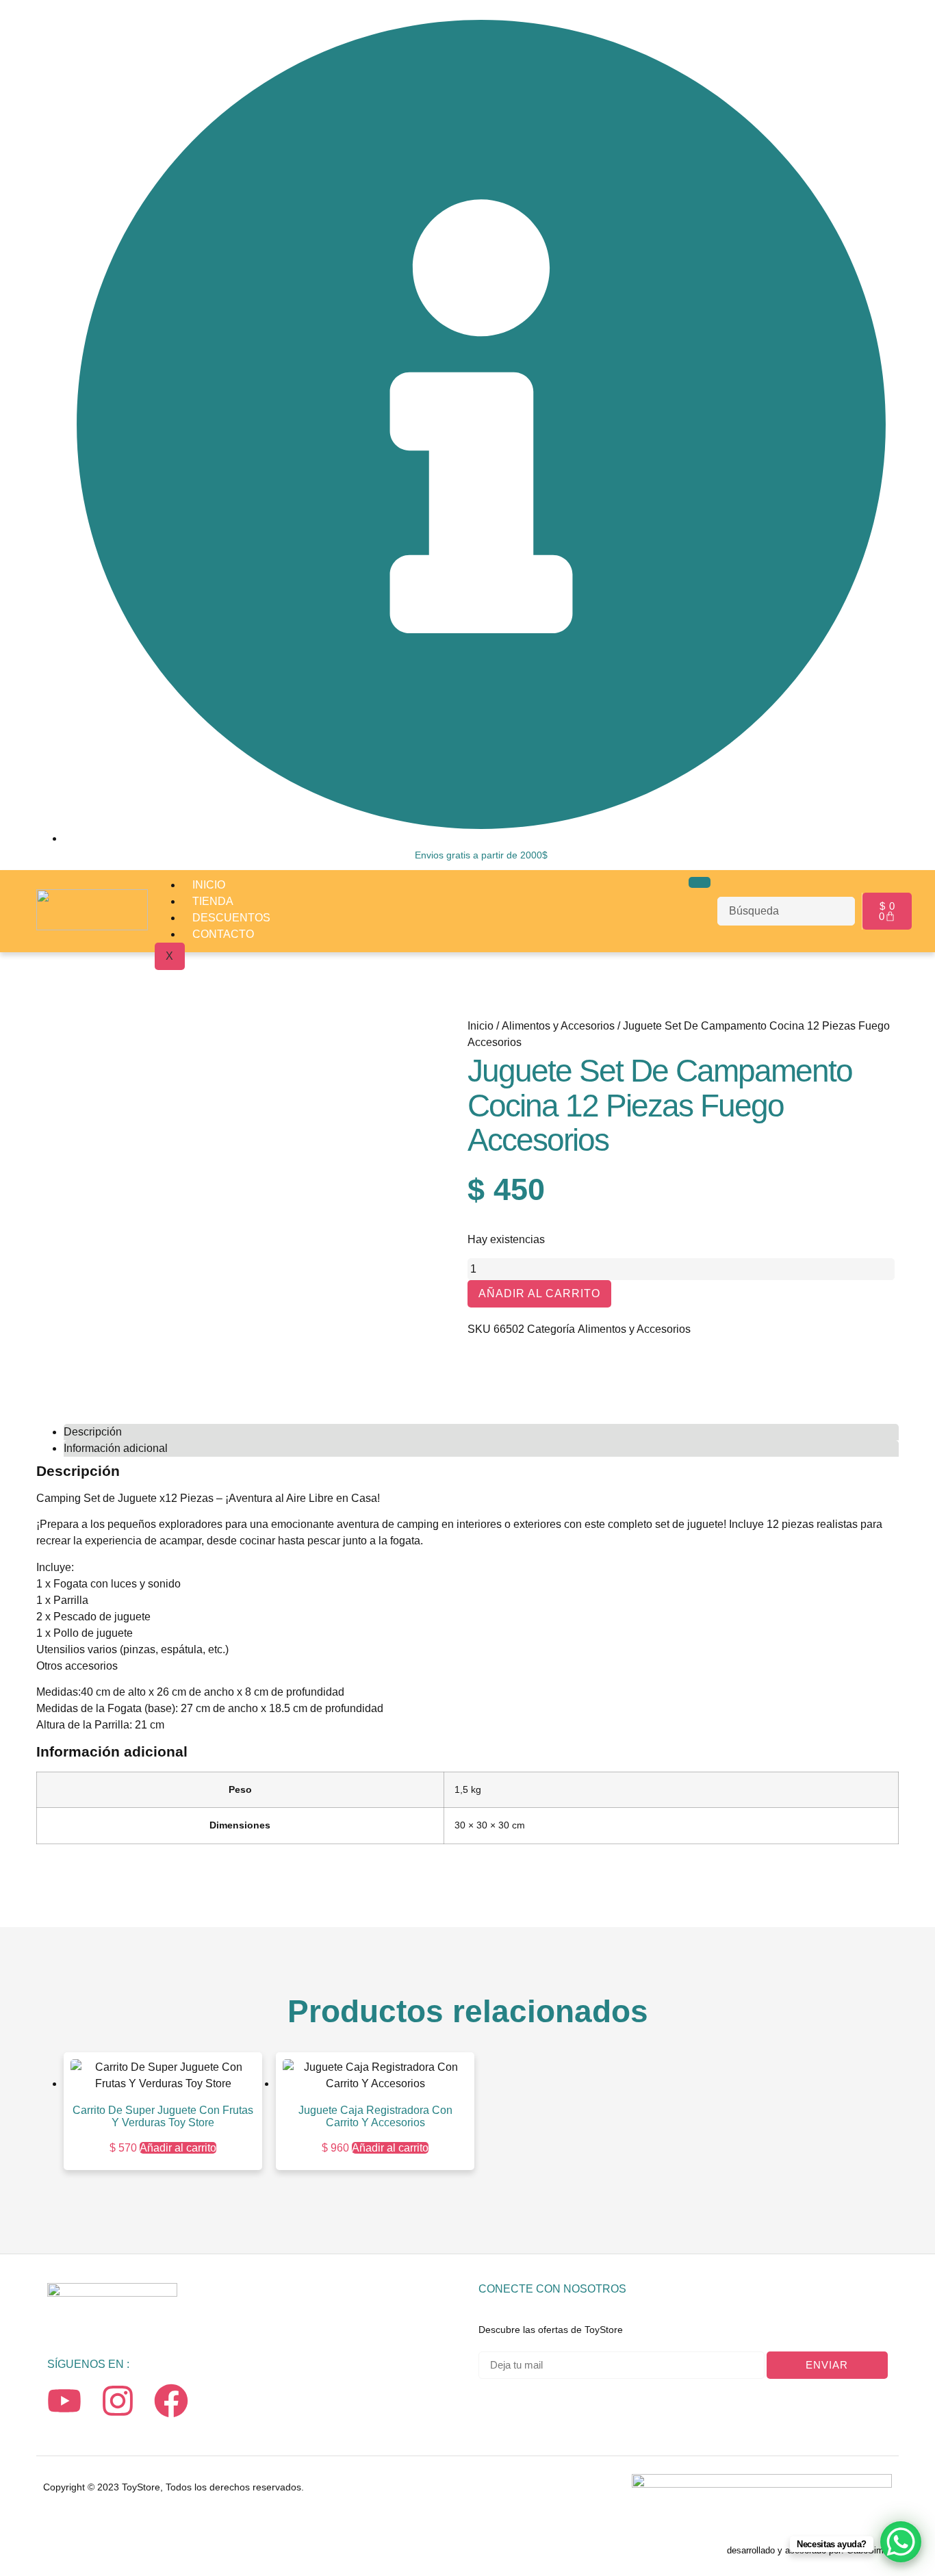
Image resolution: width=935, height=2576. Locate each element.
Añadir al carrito (539, 1293)
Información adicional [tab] (116, 1448)
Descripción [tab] (93, 1432)
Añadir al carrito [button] (178, 2148)
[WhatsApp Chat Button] (901, 2542)
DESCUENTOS (231, 918)
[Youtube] (64, 2401)
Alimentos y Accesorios (558, 1026)
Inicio (209, 885)
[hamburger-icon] (700, 882)
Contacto (223, 934)
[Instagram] (118, 2401)
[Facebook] (171, 2401)
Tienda (213, 901)
